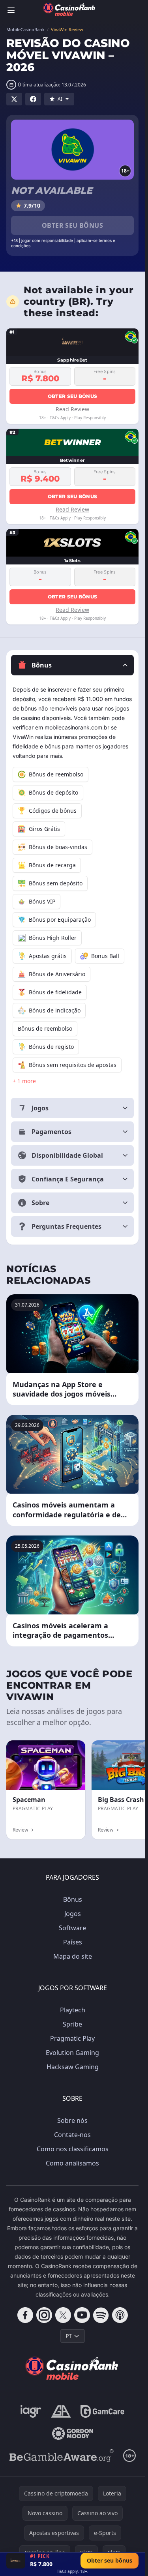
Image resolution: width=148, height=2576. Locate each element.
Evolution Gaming (72, 2053)
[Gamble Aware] (62, 2456)
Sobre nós (72, 2120)
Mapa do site (73, 1956)
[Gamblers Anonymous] (61, 2411)
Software (72, 1928)
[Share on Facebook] (33, 99)
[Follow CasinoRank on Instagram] (44, 2315)
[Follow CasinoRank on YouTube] (82, 2315)
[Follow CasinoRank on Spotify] (101, 2315)
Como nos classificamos (73, 2149)
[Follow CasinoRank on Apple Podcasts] (120, 2315)
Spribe (72, 2024)
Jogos (73, 1914)
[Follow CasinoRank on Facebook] (25, 2315)
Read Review (72, 409)
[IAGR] (31, 2411)
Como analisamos (72, 2163)
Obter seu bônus (72, 225)
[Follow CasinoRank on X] (63, 2315)
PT (69, 2336)
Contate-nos (72, 2135)
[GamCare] (102, 2411)
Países (73, 1942)
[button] (72, 665)
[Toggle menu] (11, 10)
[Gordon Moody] (73, 2434)
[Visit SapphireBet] (16, 2561)
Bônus (73, 1899)
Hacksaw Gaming (73, 2067)
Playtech (73, 2010)
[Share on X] (14, 99)
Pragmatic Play (72, 2038)
